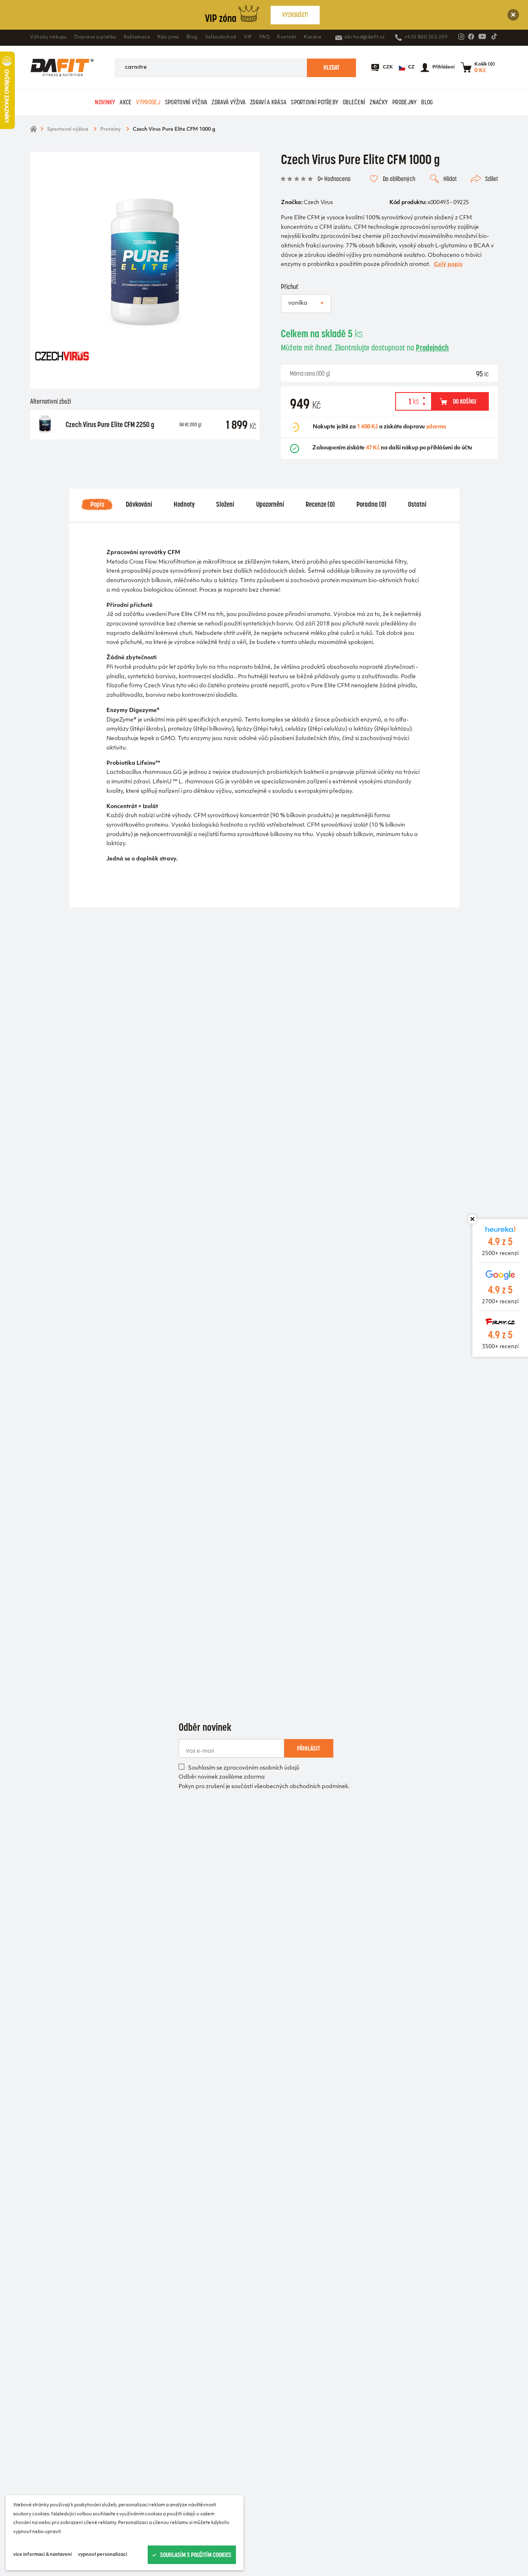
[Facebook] (471, 37)
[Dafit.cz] (62, 67)
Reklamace (137, 37)
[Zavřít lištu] (472, 1219)
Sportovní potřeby (315, 102)
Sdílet (491, 179)
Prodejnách (432, 348)
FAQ (265, 37)
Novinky (105, 102)
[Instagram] (461, 37)
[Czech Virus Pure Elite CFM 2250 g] (45, 425)
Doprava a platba (95, 37)
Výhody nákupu (48, 37)
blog (427, 102)
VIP (248, 37)
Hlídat (450, 179)
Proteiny (111, 129)
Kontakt (287, 37)
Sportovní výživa (186, 102)
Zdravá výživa (229, 102)
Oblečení (354, 102)
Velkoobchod (221, 37)
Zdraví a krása (268, 102)
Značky (379, 102)
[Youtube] (482, 36)
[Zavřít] (513, 15)
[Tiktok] (494, 36)
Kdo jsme (168, 37)
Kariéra (313, 37)
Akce (126, 102)
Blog (192, 37)
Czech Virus (318, 203)
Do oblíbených (399, 179)
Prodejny (404, 102)
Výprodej (148, 102)
